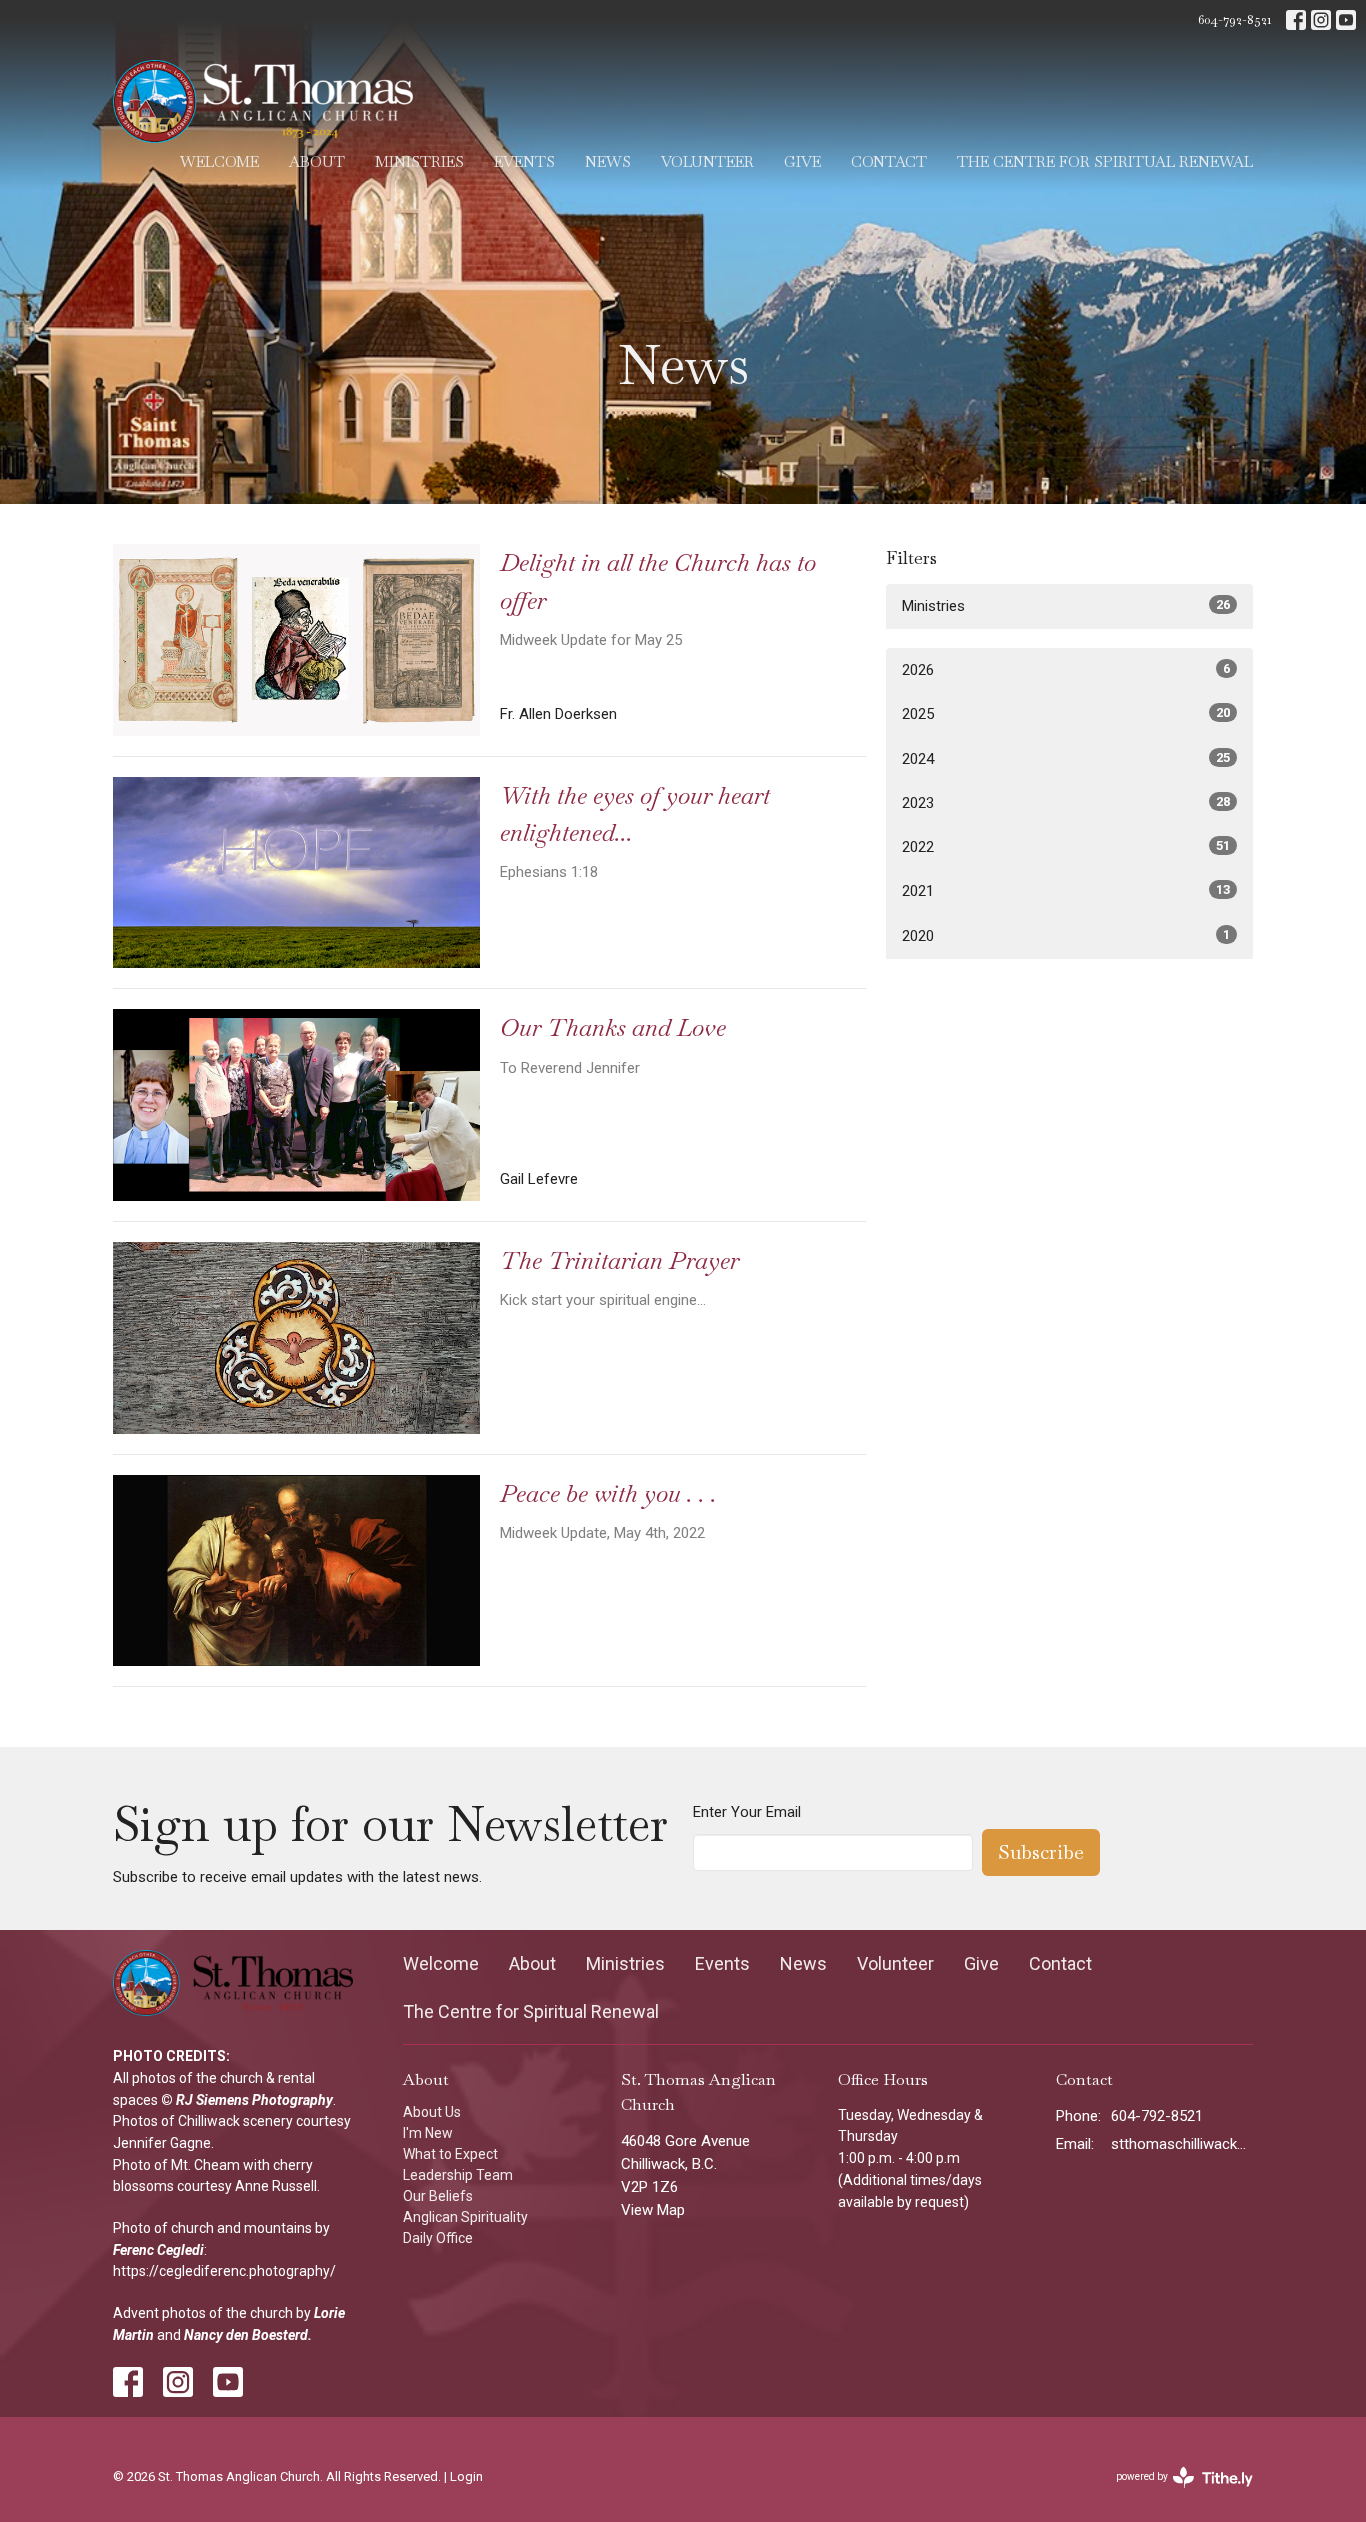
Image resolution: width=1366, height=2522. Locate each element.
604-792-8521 (1234, 19)
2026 (1066, 670)
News (608, 161)
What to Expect (450, 2154)
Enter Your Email (747, 1812)
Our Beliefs (438, 2196)
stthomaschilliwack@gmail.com (1182, 2144)
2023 (1066, 803)
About (317, 161)
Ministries (419, 161)
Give (802, 161)
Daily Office (438, 2238)
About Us (432, 2112)
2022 (1066, 847)
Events (524, 161)
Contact (889, 161)
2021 (1066, 891)
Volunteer (707, 161)
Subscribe (1041, 1852)
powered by (1178, 2494)
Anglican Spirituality (465, 2217)
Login (466, 2476)
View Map (653, 2210)
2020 (1066, 936)
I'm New (428, 2133)
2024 (1066, 759)
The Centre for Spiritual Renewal (1105, 161)
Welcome (219, 161)
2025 (1066, 714)
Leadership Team (458, 2175)
